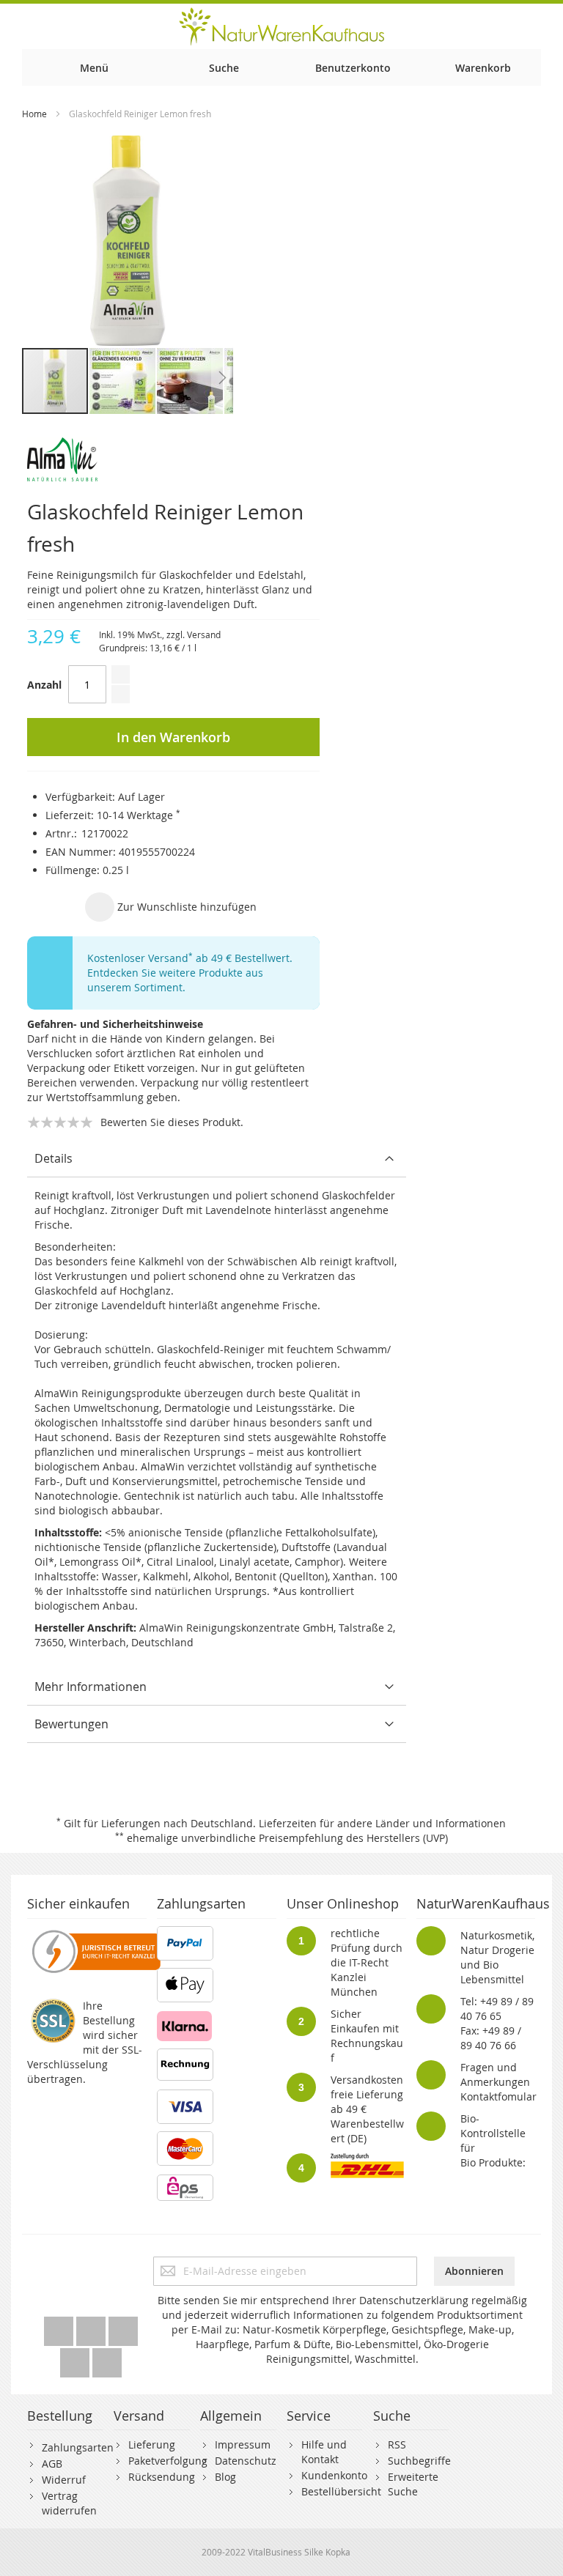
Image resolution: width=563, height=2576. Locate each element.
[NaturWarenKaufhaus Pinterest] (123, 2327)
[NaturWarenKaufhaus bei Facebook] (92, 2327)
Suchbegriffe (419, 2461)
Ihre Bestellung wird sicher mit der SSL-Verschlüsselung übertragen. (85, 2042)
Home (34, 114)
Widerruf (64, 2480)
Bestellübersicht (341, 2491)
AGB (52, 2464)
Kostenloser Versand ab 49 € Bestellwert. (190, 958)
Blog (225, 2477)
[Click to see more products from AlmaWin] (173, 459)
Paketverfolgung (168, 2461)
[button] (123, 381)
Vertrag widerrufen (69, 2503)
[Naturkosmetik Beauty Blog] (107, 2359)
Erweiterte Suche (413, 2484)
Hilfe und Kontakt (324, 2452)
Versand (204, 634)
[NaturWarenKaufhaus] (281, 26)
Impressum (243, 2444)
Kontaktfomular (498, 2096)
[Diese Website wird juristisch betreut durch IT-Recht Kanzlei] (95, 1933)
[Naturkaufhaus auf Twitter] (60, 2327)
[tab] (216, 1159)
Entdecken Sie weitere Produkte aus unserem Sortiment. (175, 980)
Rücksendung (162, 2477)
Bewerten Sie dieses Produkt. (172, 1122)
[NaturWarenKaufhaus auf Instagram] (76, 2359)
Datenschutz (246, 2461)
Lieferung (152, 2444)
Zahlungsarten (78, 2447)
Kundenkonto (334, 2475)
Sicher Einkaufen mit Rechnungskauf (367, 2036)
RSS (397, 2444)
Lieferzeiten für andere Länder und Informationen (382, 1823)
